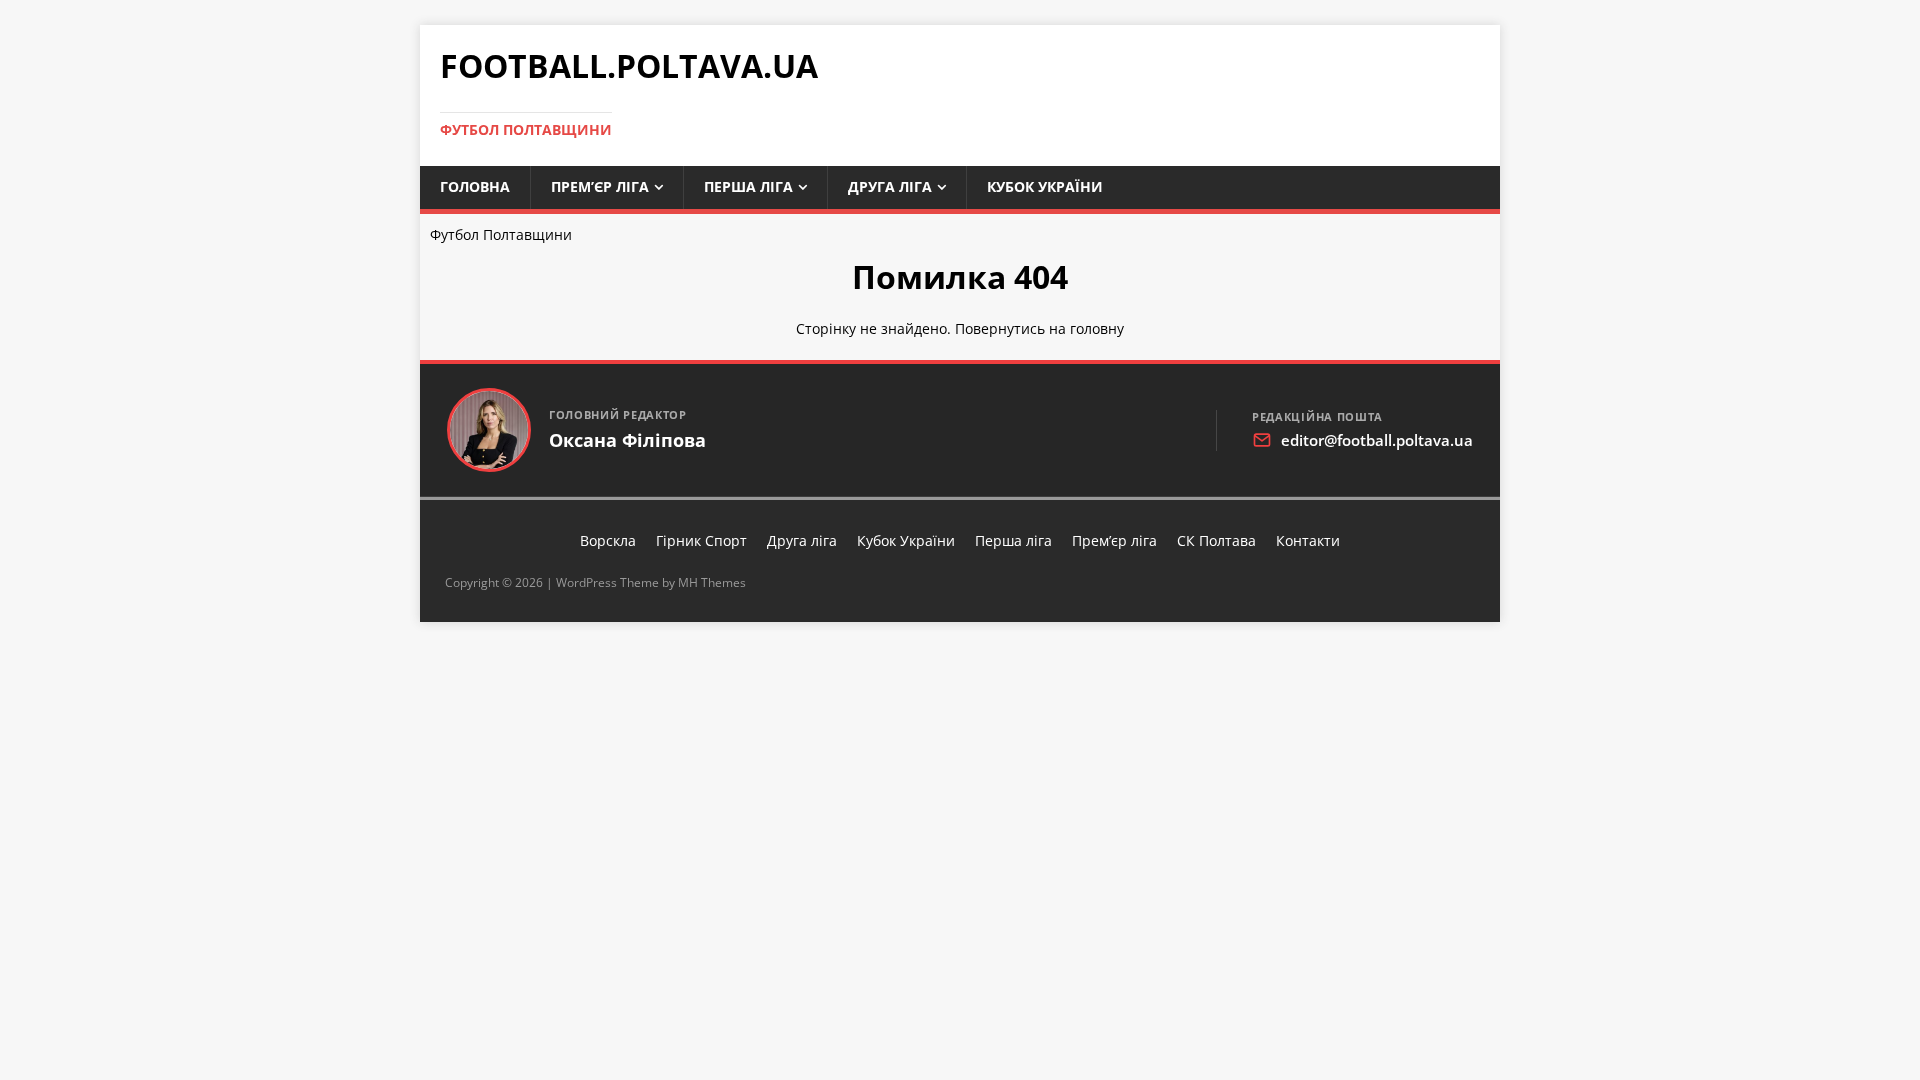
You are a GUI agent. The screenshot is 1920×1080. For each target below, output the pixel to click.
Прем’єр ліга (600, 186)
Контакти (1308, 540)
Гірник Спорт (701, 540)
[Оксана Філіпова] (489, 430)
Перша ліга (748, 186)
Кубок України (1045, 186)
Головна (475, 186)
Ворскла (608, 540)
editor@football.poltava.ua (1377, 440)
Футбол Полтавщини (501, 234)
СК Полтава (1216, 540)
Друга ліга (890, 186)
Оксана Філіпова (627, 440)
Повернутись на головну (1039, 328)
